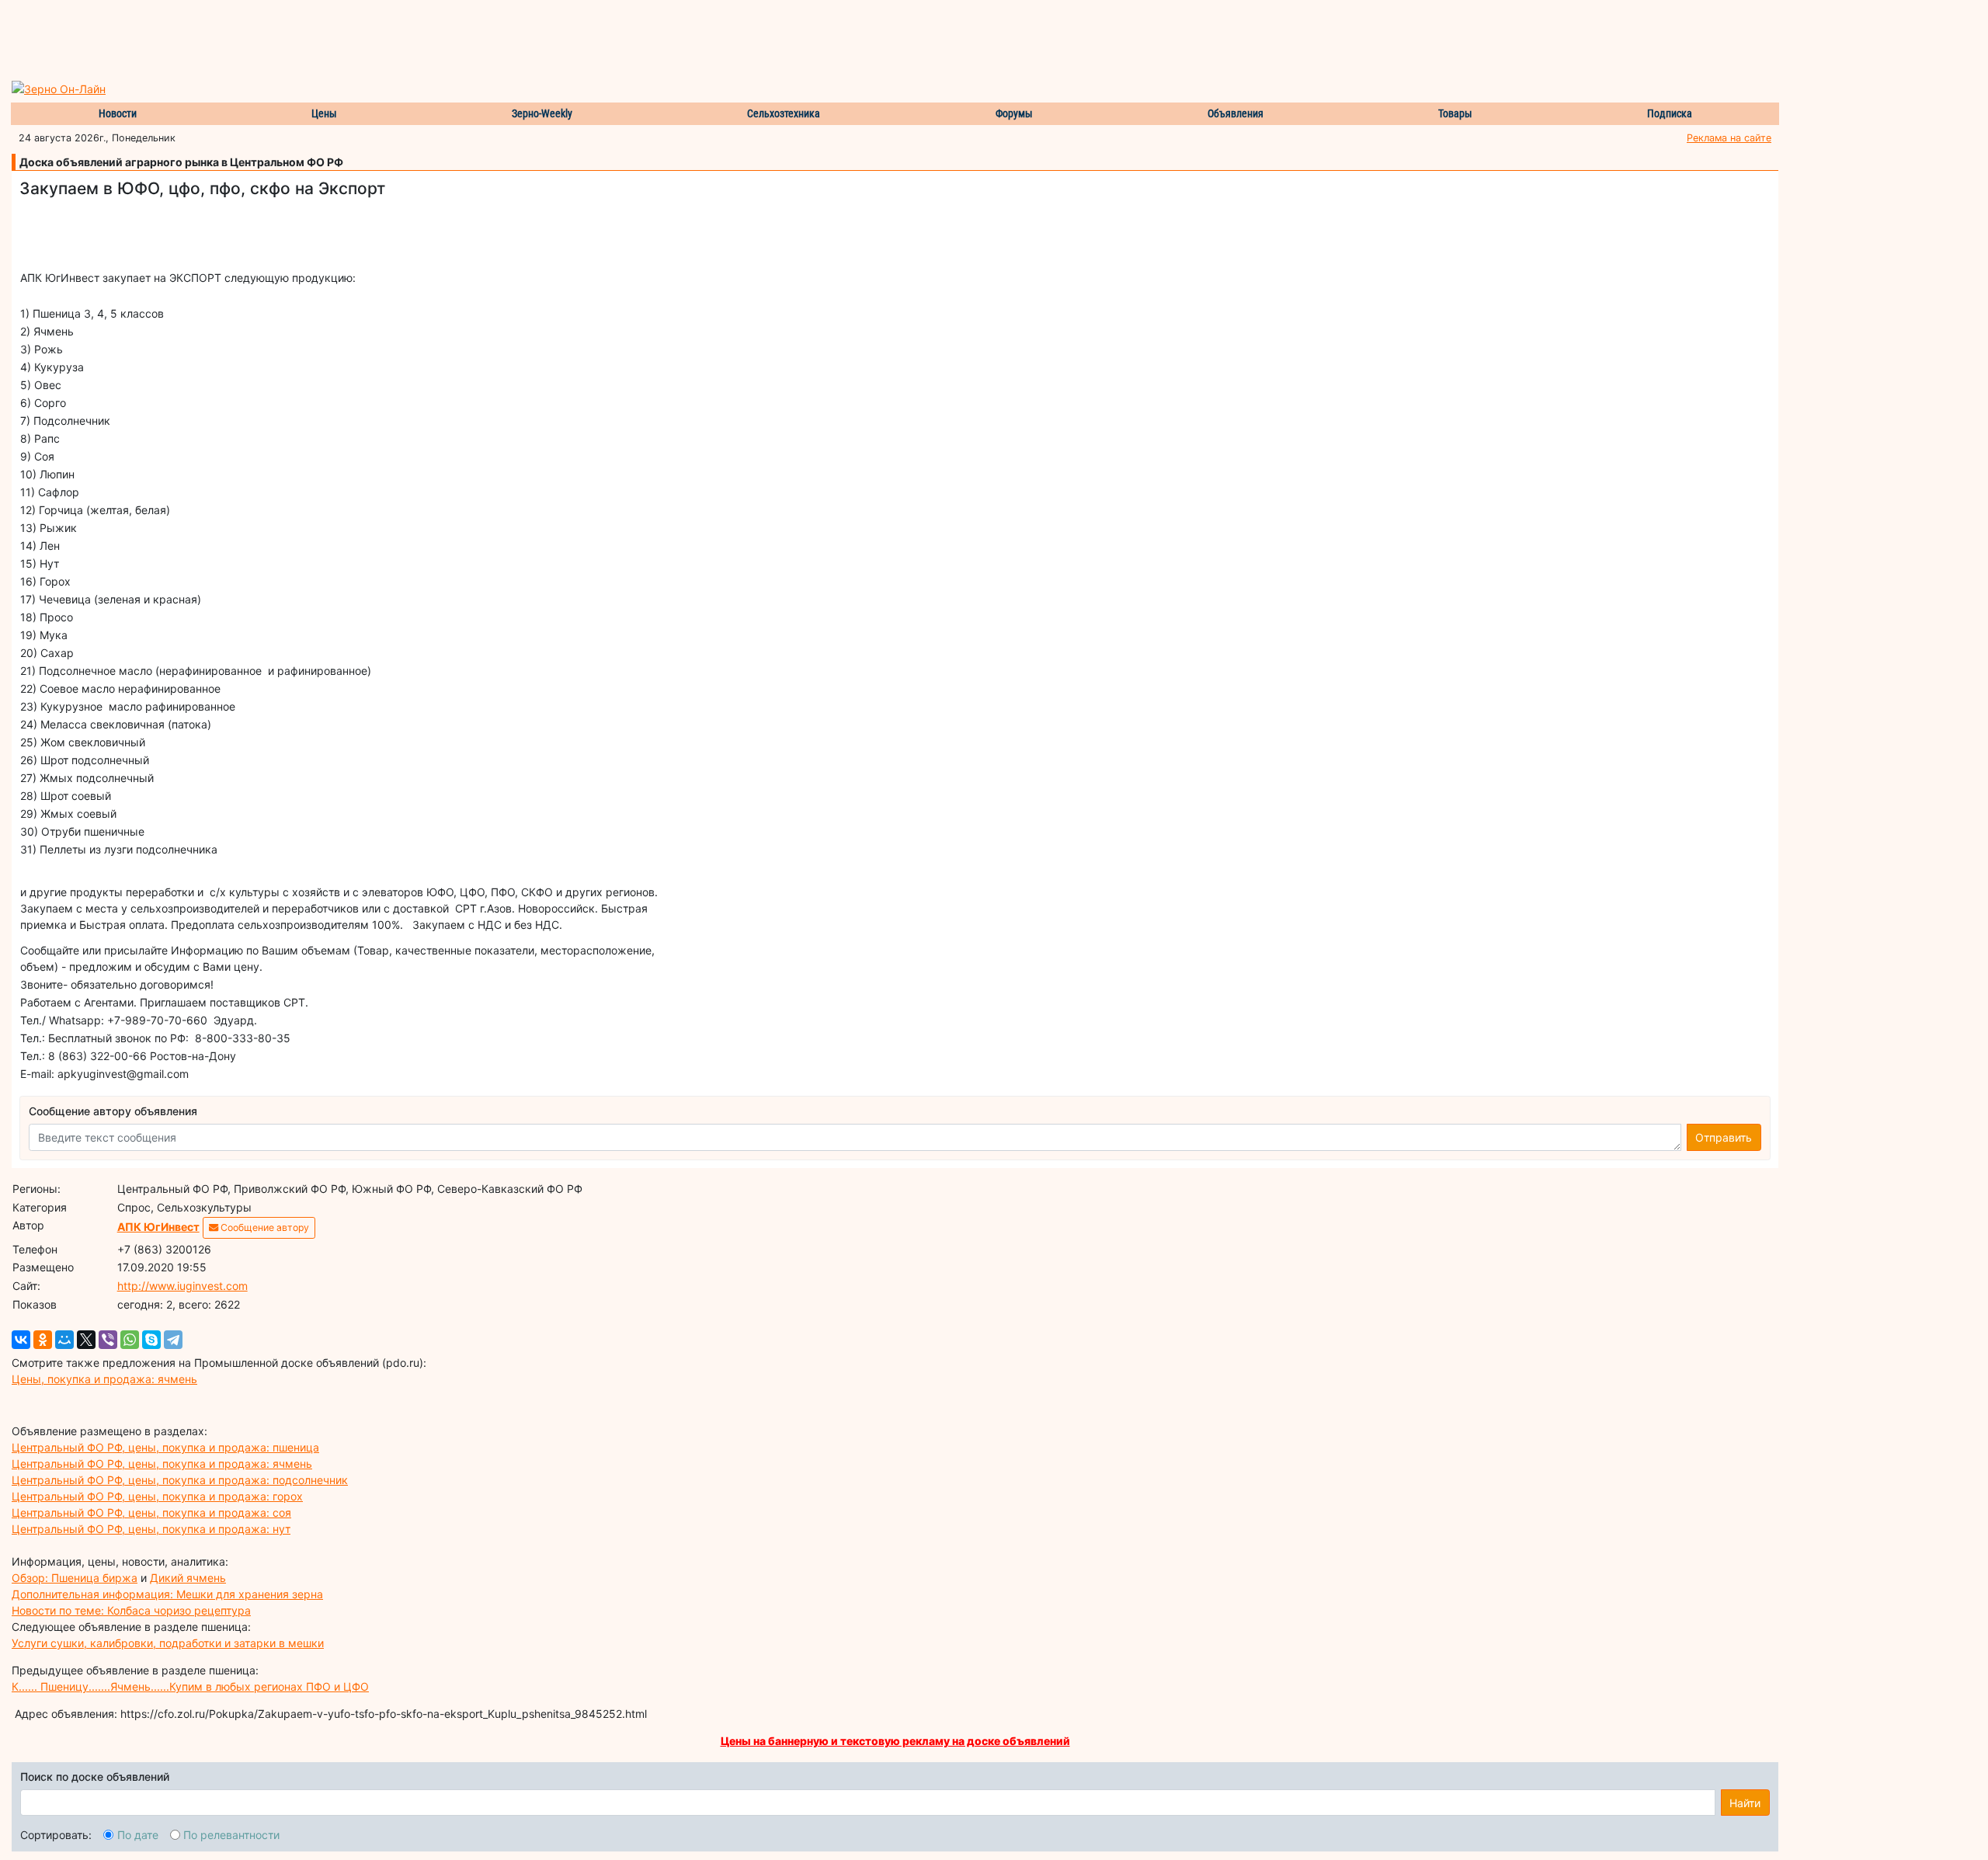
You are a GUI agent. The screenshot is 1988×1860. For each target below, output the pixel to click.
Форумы (1014, 113)
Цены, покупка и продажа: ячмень (104, 1379)
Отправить (1724, 1137)
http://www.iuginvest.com (182, 1286)
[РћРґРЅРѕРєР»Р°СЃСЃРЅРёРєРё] (43, 1340)
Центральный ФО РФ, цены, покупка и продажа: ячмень (162, 1464)
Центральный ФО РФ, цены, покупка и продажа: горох (157, 1496)
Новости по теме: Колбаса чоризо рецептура (131, 1610)
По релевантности (231, 1835)
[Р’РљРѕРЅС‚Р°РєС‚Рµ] (21, 1340)
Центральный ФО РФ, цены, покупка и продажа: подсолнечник (180, 1480)
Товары (1455, 113)
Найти (1745, 1803)
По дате (138, 1835)
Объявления (1236, 113)
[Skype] (151, 1340)
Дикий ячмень (188, 1578)
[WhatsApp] (130, 1340)
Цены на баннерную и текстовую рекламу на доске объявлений (895, 1741)
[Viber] (108, 1340)
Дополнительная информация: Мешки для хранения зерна (167, 1594)
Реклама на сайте (1729, 138)
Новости (118, 113)
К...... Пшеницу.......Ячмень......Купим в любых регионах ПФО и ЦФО (190, 1686)
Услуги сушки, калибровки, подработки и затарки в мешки (168, 1643)
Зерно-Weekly (542, 113)
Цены (324, 113)
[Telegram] (173, 1340)
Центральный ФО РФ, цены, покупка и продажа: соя (151, 1512)
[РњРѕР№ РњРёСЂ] (64, 1340)
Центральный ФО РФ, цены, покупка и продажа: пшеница (165, 1447)
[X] (86, 1340)
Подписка (1670, 113)
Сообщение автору (264, 1227)
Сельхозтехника (784, 113)
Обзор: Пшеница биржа (75, 1578)
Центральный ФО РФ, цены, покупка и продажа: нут (151, 1529)
